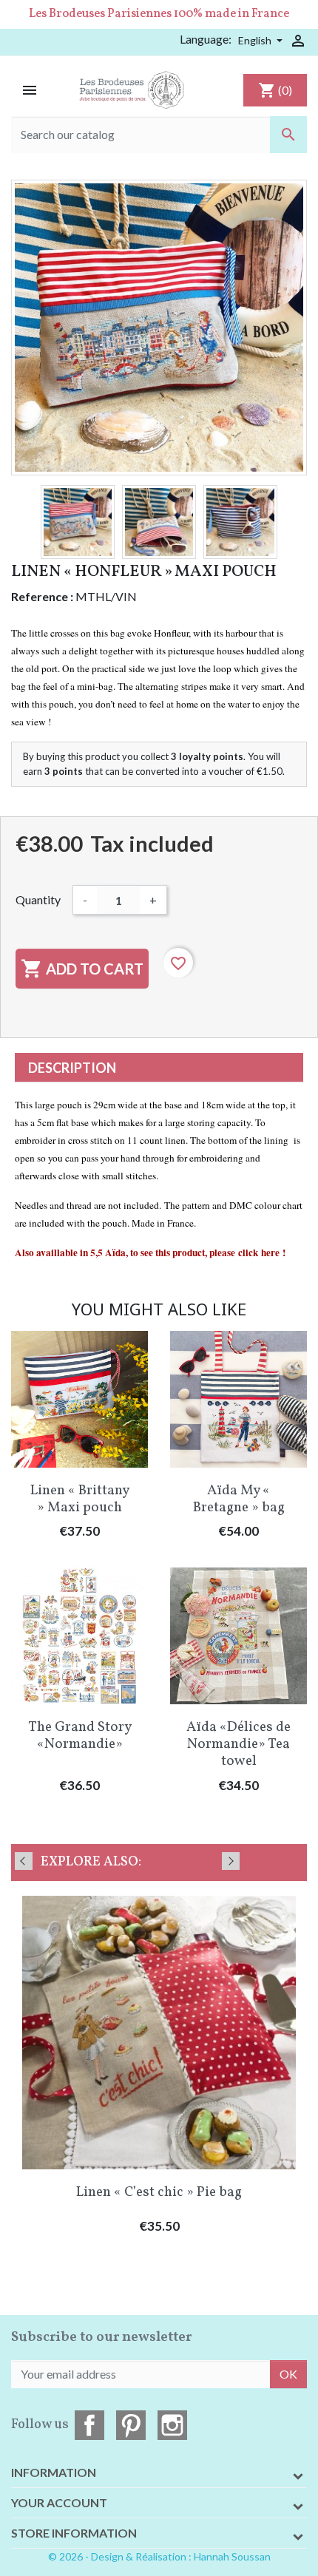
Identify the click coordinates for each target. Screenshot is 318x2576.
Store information (74, 2533)
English (256, 40)
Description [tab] (72, 1068)
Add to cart (82, 969)
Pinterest (131, 2425)
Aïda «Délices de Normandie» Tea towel (238, 1744)
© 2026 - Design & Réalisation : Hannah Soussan (159, 2556)
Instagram (172, 2425)
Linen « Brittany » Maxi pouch (80, 1499)
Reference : (42, 596)
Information (54, 2472)
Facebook (89, 2425)
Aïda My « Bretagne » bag (239, 1499)
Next (231, 1861)
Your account (59, 2502)
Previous (24, 1861)
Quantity (38, 899)
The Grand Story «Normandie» (80, 1736)
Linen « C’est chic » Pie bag (159, 2192)
